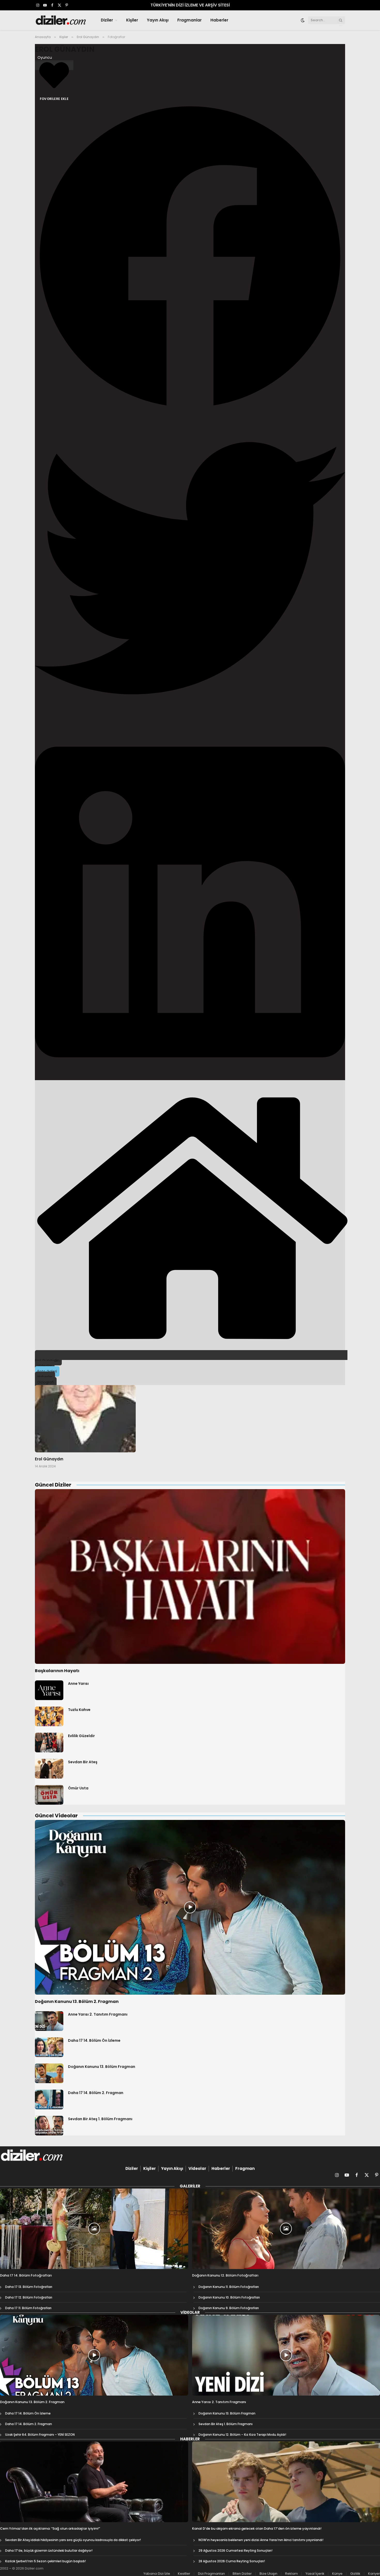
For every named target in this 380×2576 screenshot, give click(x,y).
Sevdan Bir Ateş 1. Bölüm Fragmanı (100, 2119)
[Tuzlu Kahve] (49, 1716)
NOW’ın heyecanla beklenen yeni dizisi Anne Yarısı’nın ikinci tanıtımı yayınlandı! (261, 2540)
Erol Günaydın (65, 49)
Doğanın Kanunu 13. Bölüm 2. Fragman (77, 2002)
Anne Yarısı (78, 1684)
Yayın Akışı (158, 20)
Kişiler (132, 20)
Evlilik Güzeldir (81, 1736)
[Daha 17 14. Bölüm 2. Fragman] (49, 2099)
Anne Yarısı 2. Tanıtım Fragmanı (98, 2014)
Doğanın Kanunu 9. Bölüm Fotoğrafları (229, 2308)
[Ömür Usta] (49, 1795)
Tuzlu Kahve (79, 1710)
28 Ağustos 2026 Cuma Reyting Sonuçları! (232, 2561)
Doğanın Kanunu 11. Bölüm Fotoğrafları (229, 2287)
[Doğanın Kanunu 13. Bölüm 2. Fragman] (190, 1907)
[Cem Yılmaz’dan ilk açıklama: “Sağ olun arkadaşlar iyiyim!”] (94, 2482)
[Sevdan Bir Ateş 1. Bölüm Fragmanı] (49, 2126)
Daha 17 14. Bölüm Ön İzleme (94, 2040)
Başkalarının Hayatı (57, 1671)
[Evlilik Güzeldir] (49, 1743)
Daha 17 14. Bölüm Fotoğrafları (26, 2275)
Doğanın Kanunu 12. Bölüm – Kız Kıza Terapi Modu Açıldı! (242, 2435)
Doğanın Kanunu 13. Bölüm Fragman (102, 2067)
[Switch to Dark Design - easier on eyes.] (303, 20)
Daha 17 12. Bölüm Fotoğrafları (29, 2297)
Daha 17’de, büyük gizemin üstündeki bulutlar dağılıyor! (49, 2551)
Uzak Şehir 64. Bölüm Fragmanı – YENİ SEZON (40, 2435)
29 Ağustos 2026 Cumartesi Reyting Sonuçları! (235, 2551)
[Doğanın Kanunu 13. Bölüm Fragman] (49, 2073)
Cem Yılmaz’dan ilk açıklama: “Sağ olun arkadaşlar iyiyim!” (50, 2529)
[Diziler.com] (61, 20)
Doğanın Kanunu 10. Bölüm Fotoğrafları (229, 2297)
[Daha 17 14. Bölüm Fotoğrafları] (94, 2229)
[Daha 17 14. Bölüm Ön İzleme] (49, 2047)
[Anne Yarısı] (49, 1690)
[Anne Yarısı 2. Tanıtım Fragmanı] (49, 2021)
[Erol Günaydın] (85, 1419)
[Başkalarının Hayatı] (190, 1576)
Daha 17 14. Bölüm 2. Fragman (96, 2093)
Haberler (219, 20)
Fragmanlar (189, 20)
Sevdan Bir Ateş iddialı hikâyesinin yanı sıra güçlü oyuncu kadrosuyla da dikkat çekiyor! (73, 2540)
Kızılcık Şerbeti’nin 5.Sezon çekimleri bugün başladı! (45, 2561)
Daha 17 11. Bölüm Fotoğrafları (28, 2308)
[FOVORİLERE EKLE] (54, 65)
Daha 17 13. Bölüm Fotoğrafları (29, 2287)
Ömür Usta (78, 1788)
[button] (190, 257)
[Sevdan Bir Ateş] (49, 1769)
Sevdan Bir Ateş (83, 1762)
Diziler (107, 20)
